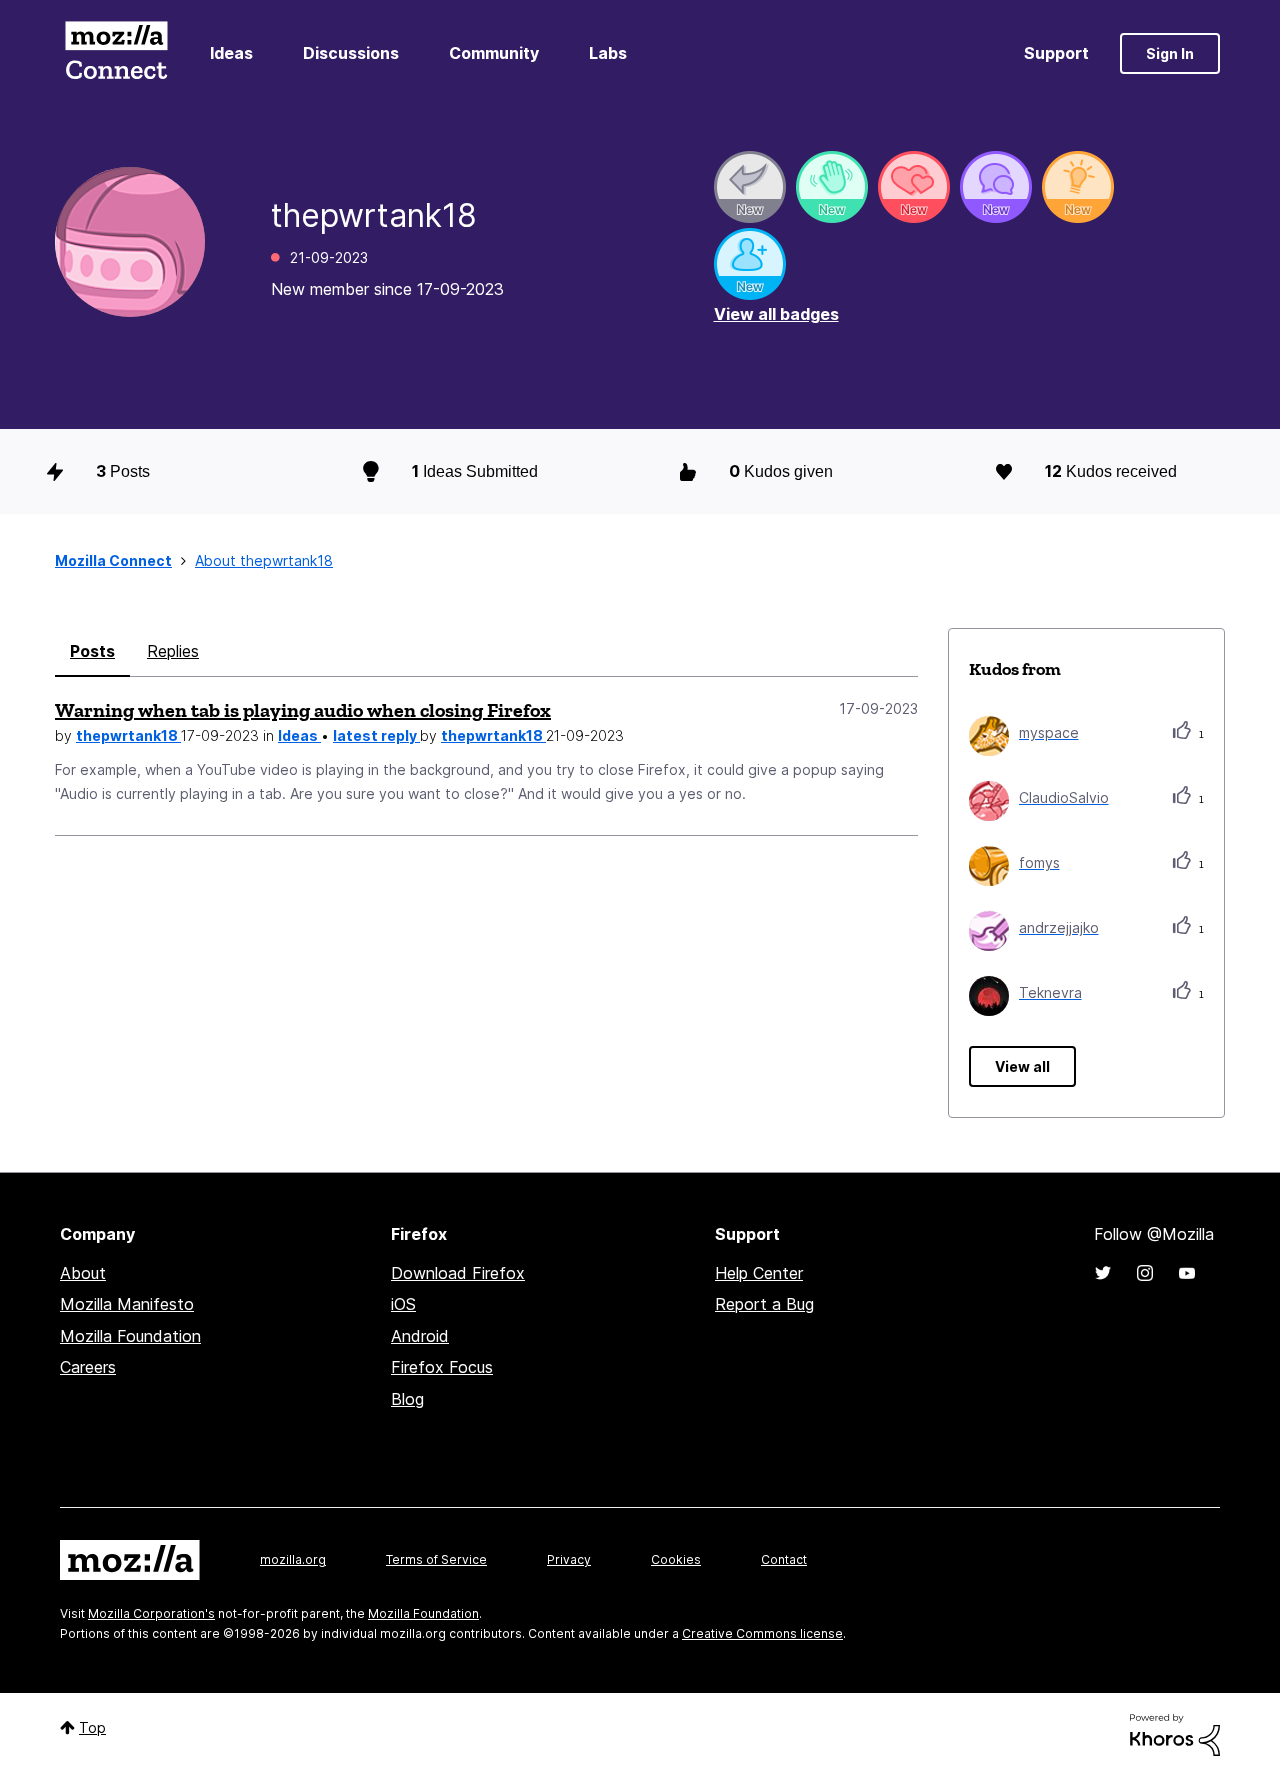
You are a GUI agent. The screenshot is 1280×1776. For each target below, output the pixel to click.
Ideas (231, 53)
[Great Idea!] (1078, 187)
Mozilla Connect (116, 53)
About (83, 1273)
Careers (88, 1367)
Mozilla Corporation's (151, 1613)
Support (1056, 53)
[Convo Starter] (996, 187)
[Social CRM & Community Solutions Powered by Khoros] (1175, 1733)
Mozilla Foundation (130, 1336)
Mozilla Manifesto (127, 1304)
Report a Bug (764, 1304)
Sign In (1170, 53)
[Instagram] (1145, 1273)
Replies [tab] (173, 651)
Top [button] (92, 1727)
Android (420, 1336)
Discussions (351, 53)
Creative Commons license (762, 1633)
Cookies (676, 1559)
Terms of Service (436, 1559)
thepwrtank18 (128, 735)
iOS (403, 1304)
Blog (407, 1399)
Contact (784, 1559)
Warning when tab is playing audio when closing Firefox (303, 710)
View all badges (776, 314)
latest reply (376, 735)
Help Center (759, 1273)
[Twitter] (1103, 1273)
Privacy (569, 1559)
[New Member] (750, 264)
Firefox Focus (442, 1367)
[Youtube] (1187, 1273)
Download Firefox (458, 1273)
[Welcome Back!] (832, 187)
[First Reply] (750, 187)
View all (1022, 1066)
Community (494, 53)
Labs (608, 53)
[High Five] (914, 187)
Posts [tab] (92, 651)
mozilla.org (293, 1559)
